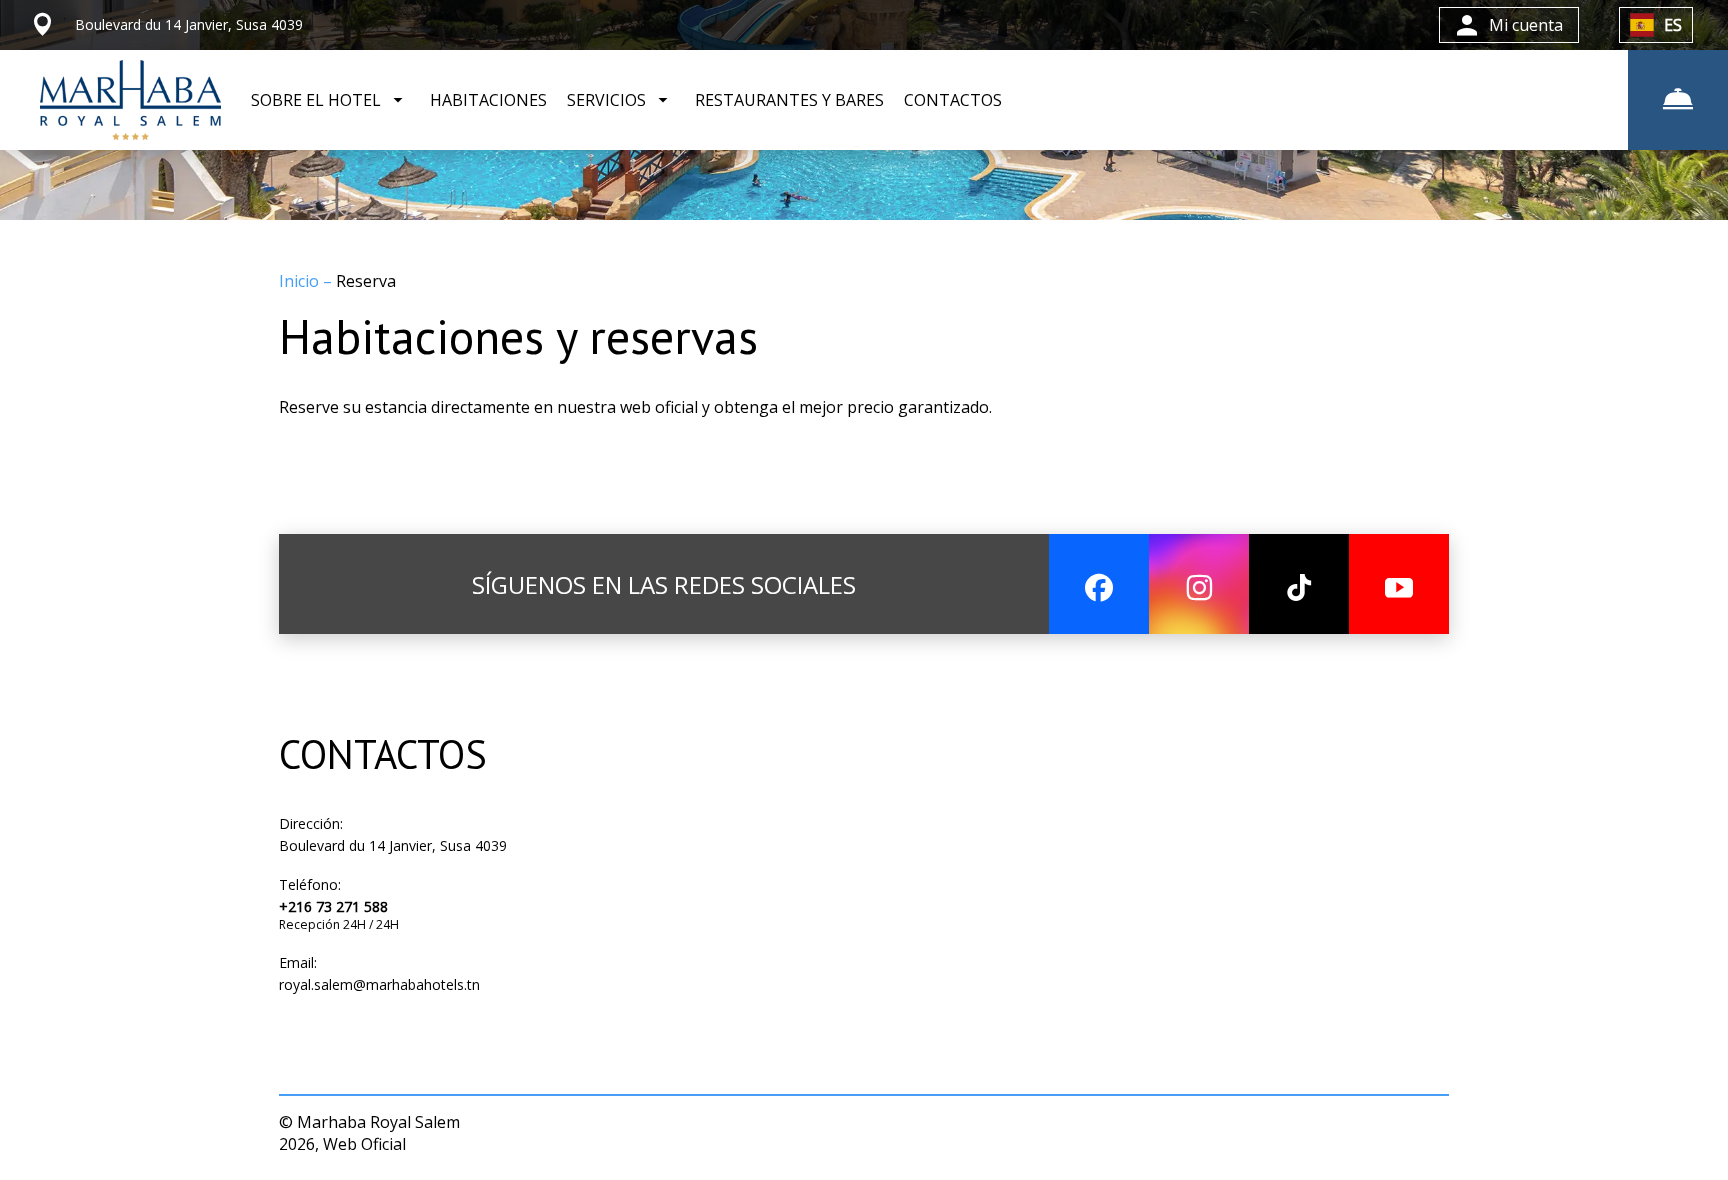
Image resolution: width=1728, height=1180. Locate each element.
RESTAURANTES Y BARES (789, 100)
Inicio (301, 281)
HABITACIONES (488, 100)
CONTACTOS (953, 100)
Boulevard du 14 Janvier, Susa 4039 (393, 845)
